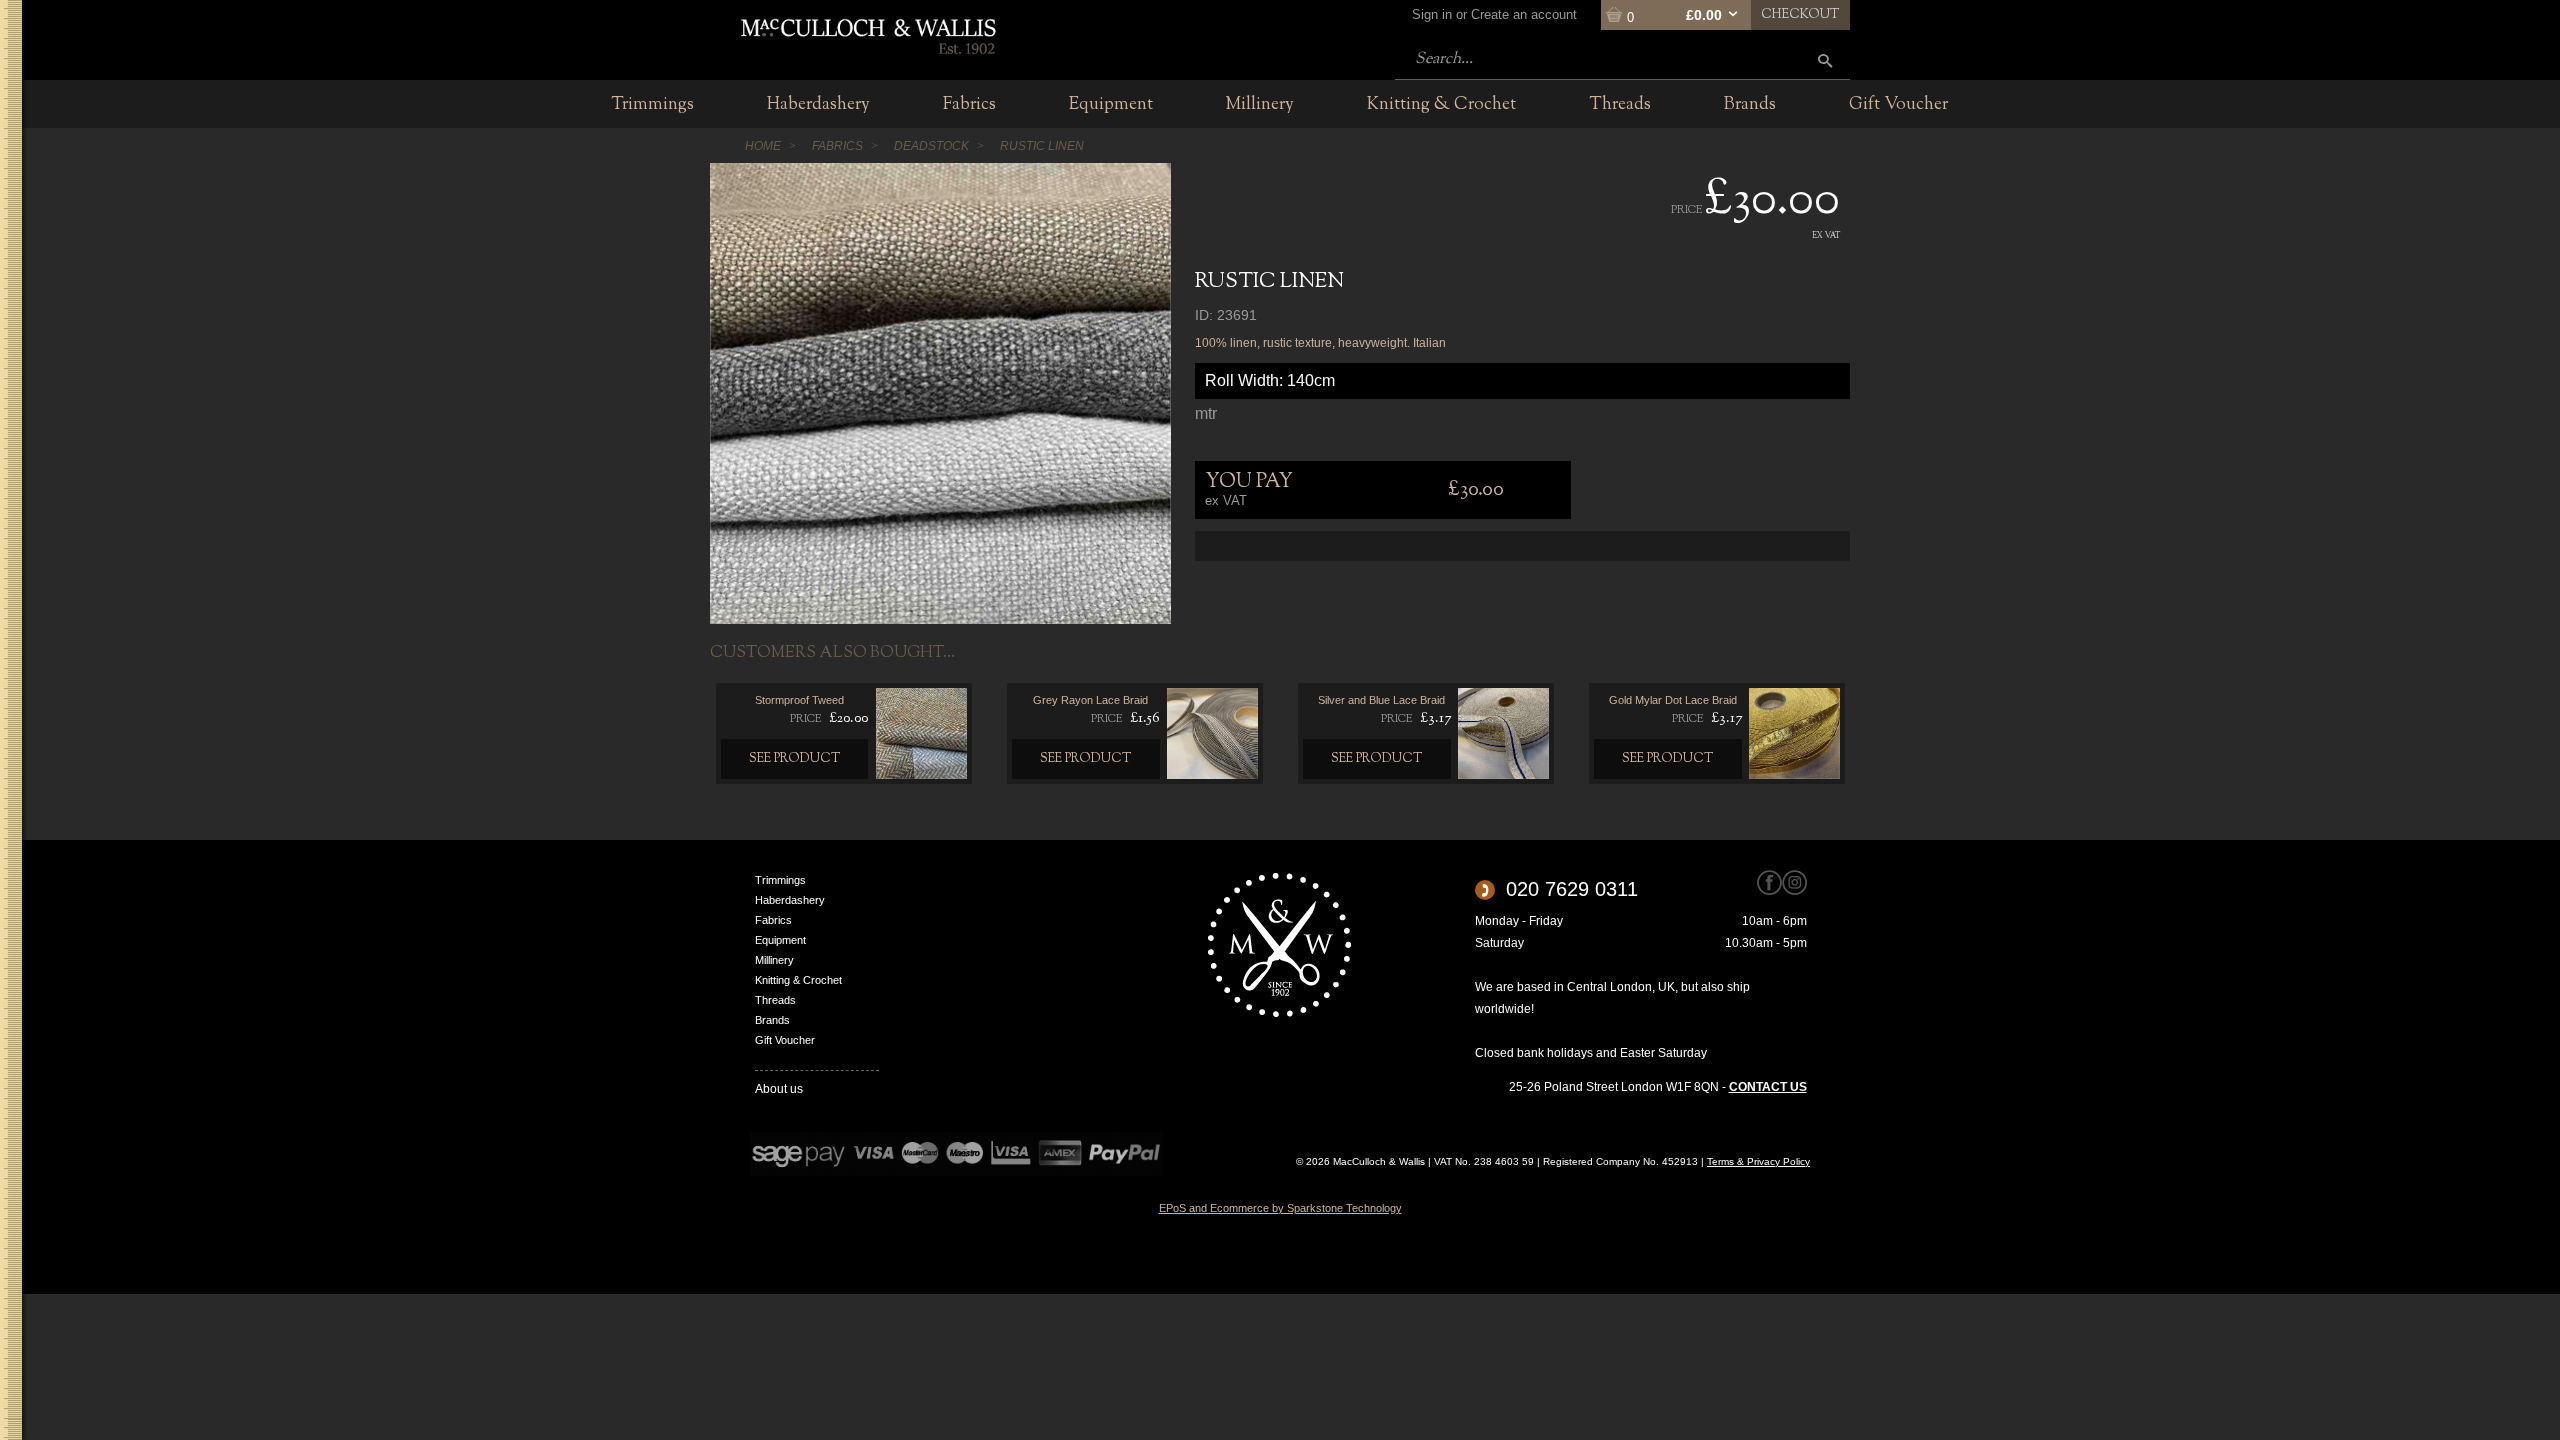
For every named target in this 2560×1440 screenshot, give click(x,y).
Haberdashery (790, 900)
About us (779, 1089)
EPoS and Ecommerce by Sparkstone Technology (1280, 1208)
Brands (772, 1020)
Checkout (1800, 15)
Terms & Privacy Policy (1758, 1161)
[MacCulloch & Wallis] (867, 35)
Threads (775, 1000)
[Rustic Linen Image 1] (940, 393)
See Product (795, 759)
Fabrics (773, 920)
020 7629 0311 (1572, 889)
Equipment (780, 940)
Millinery (774, 960)
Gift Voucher (785, 1040)
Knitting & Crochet (798, 980)
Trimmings (780, 880)
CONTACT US (1768, 1087)
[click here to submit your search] (1825, 60)
